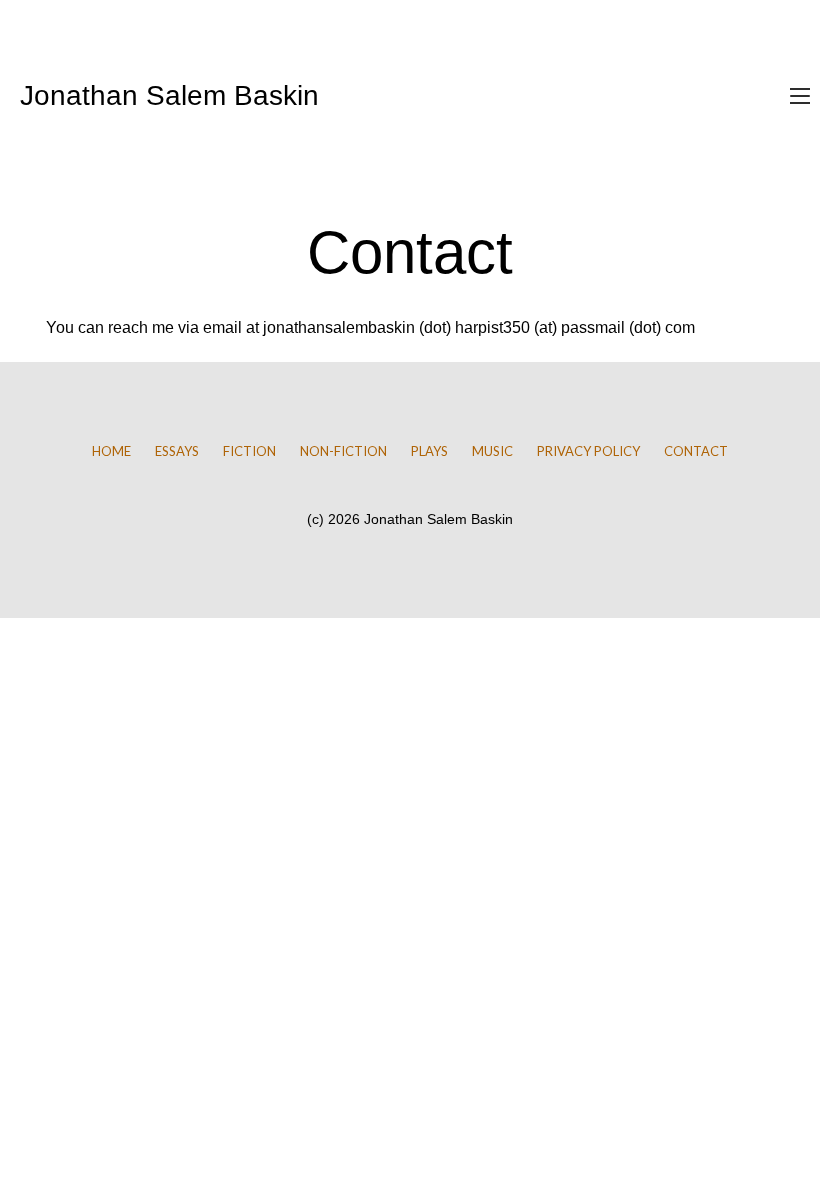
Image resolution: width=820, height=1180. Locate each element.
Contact (696, 451)
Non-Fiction (343, 451)
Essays (177, 451)
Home (111, 451)
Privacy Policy (588, 451)
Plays (429, 451)
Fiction (249, 451)
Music (492, 451)
